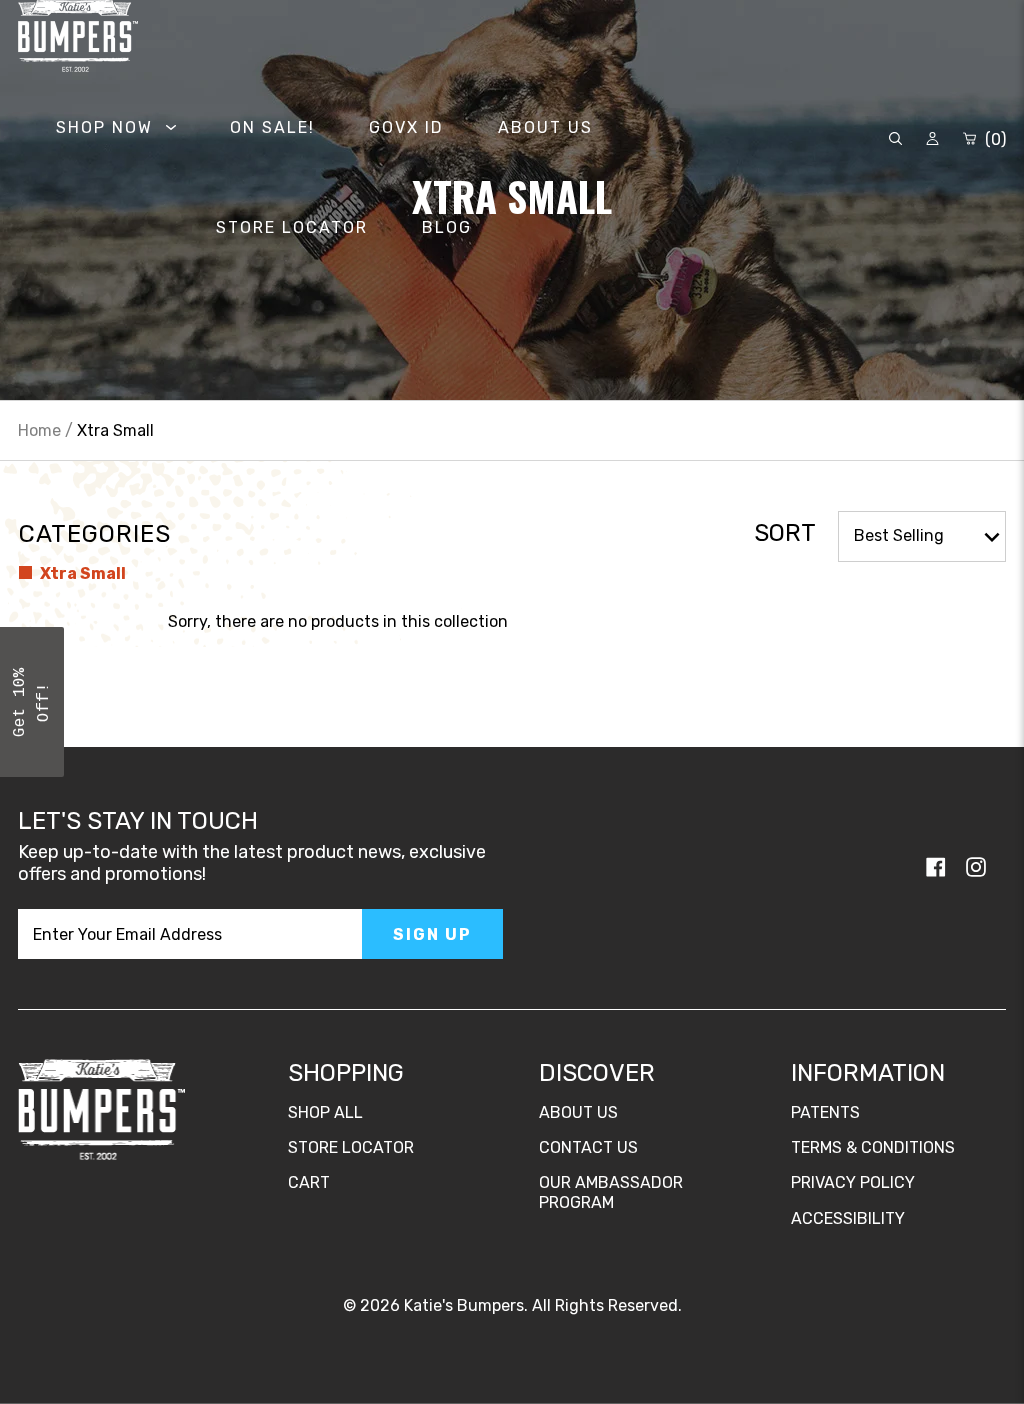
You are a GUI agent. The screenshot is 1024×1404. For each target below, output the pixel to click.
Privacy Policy (853, 1182)
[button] (32, 702)
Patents (825, 1112)
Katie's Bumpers (464, 1305)
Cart (309, 1182)
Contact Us (588, 1147)
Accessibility (848, 1218)
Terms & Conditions (873, 1147)
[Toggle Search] (895, 139)
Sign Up (432, 934)
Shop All (325, 1112)
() (993, 139)
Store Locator (351, 1147)
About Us (578, 1112)
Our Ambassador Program (611, 1192)
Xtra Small (81, 573)
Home (39, 430)
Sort (785, 533)
